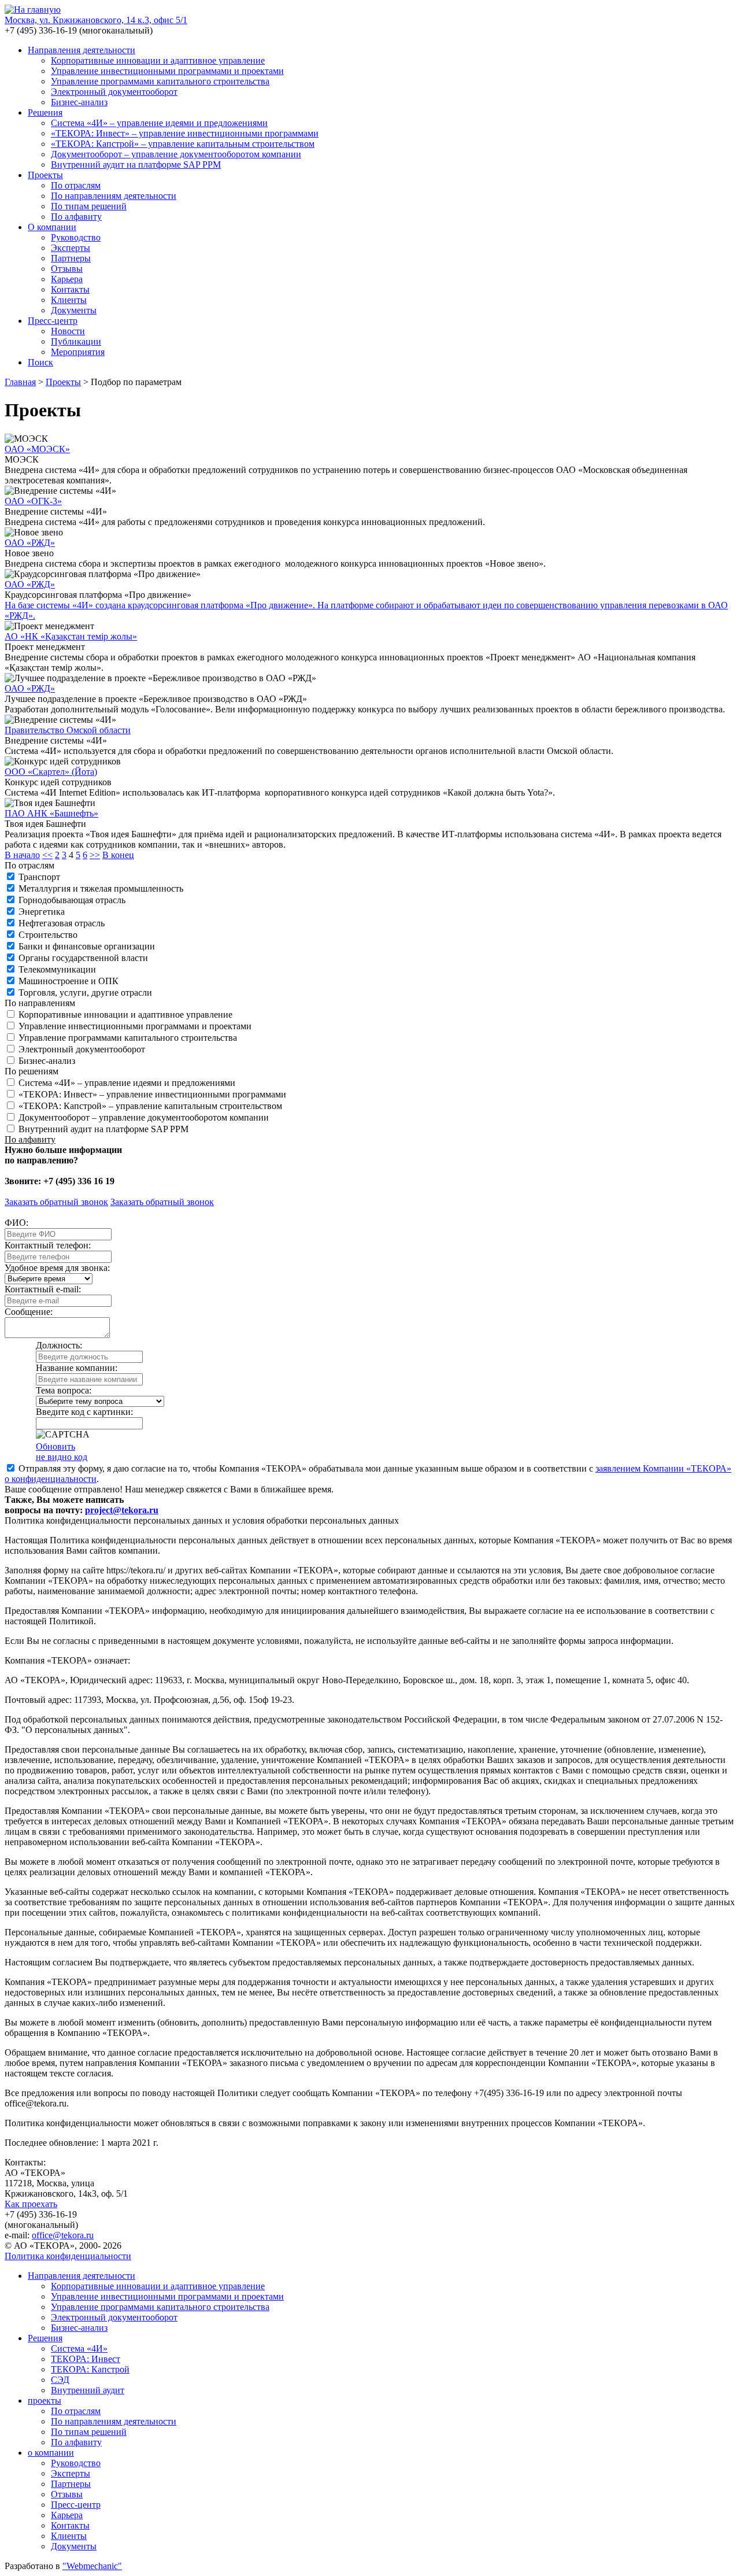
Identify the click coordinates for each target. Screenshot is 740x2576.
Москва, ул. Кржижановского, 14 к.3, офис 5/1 (96, 20)
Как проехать (31, 2204)
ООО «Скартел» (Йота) (51, 772)
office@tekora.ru (63, 2235)
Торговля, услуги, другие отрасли (85, 993)
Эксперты (71, 248)
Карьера (67, 279)
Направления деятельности (82, 50)
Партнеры (71, 258)
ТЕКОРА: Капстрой (90, 2369)
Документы (74, 310)
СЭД (60, 2380)
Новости (68, 331)
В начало (22, 855)
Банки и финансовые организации (87, 946)
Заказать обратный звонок (56, 1202)
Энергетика (42, 912)
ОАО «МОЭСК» (37, 449)
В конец (118, 855)
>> (95, 855)
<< (47, 855)
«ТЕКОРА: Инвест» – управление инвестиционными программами (185, 133)
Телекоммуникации (57, 969)
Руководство (76, 237)
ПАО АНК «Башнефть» (51, 813)
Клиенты (69, 300)
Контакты (70, 289)
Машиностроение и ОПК (69, 981)
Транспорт (39, 877)
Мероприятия (78, 352)
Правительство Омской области (68, 730)
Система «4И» (79, 2348)
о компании (51, 2453)
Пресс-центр (53, 321)
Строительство (48, 935)
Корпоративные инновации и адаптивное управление (158, 60)
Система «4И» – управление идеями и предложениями (159, 123)
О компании (52, 227)
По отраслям (76, 185)
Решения (45, 112)
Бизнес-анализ (79, 102)
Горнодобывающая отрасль (72, 900)
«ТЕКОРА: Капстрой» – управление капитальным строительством (183, 144)
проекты (45, 2401)
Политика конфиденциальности (68, 2256)
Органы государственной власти (83, 958)
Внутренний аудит (88, 2390)
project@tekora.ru (122, 1510)
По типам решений (89, 206)
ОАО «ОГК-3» (33, 501)
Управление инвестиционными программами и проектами (167, 71)
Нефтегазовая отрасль (62, 923)
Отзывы (67, 269)
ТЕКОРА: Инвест (86, 2359)
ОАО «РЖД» (30, 543)
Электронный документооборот (114, 92)
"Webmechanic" (92, 2566)
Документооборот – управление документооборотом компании (176, 154)
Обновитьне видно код (62, 1452)
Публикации (76, 341)
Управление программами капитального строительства (160, 81)
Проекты (45, 175)
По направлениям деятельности (114, 196)
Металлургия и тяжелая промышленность (101, 888)
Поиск (40, 362)
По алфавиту (76, 217)
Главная (20, 382)
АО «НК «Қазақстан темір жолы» (71, 636)
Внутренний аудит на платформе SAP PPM (136, 165)
